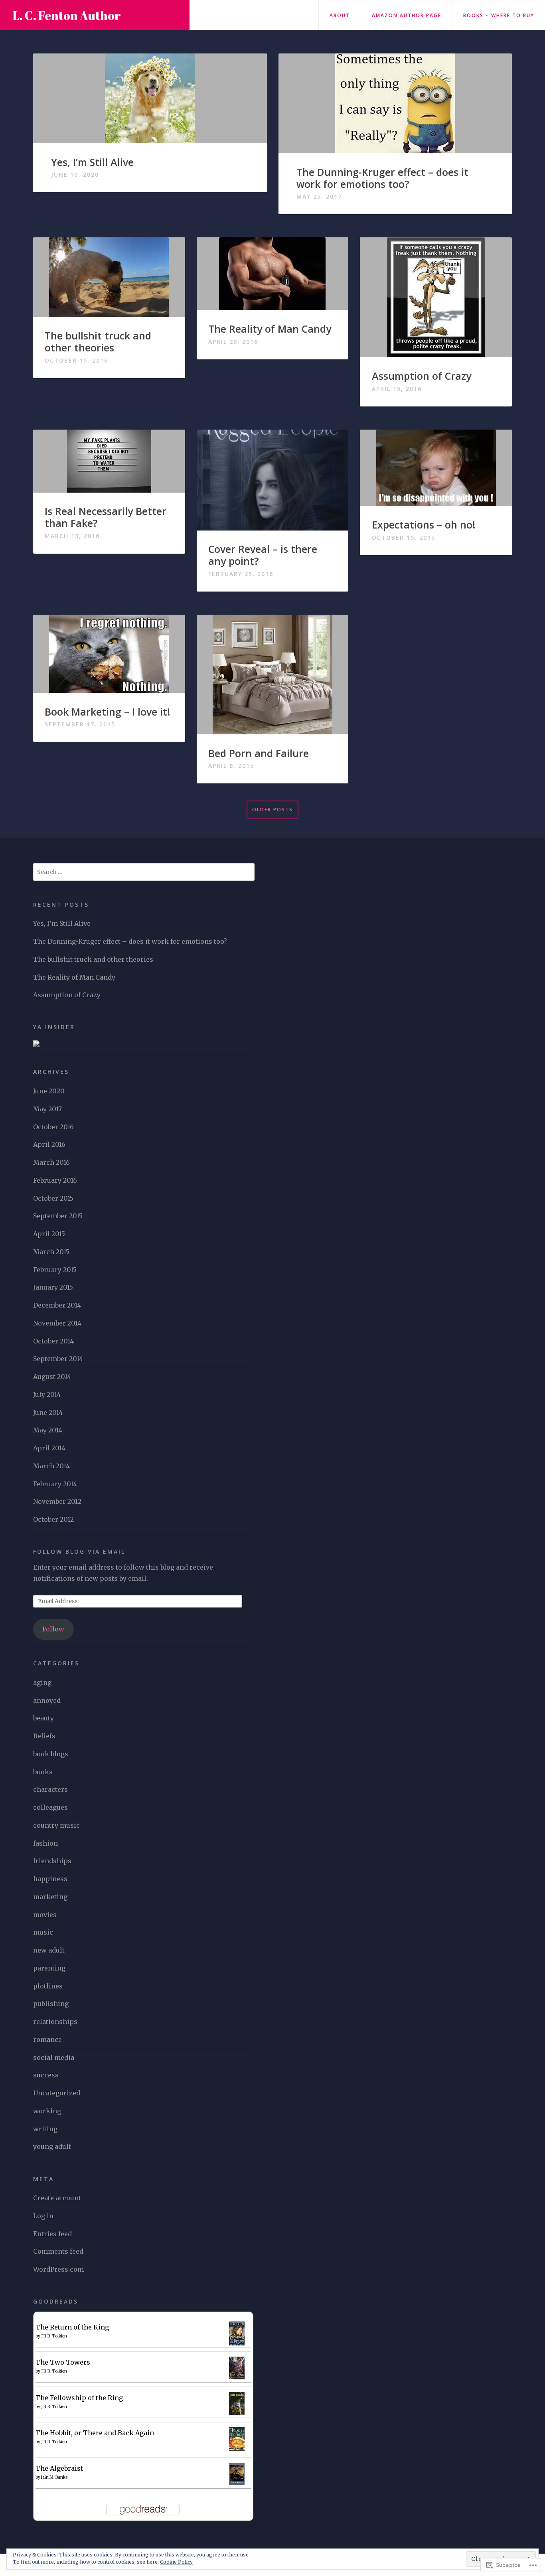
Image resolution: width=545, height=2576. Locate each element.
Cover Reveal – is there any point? (263, 555)
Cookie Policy (176, 2562)
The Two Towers (63, 2362)
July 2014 (47, 1395)
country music (56, 1825)
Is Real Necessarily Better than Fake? (106, 517)
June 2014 (48, 1412)
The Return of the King (72, 2327)
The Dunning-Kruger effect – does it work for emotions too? (382, 178)
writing (45, 2129)
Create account (57, 2198)
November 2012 (57, 1501)
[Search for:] (144, 872)
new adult (49, 1950)
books (43, 1772)
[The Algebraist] (237, 2473)
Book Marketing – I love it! (108, 712)
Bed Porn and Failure (259, 753)
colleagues (50, 1807)
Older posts (272, 810)
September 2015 (58, 1216)
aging (42, 1682)
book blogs (51, 1754)
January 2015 (53, 1287)
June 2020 (49, 1091)
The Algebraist (59, 2468)
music (43, 1932)
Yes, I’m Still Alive (92, 162)
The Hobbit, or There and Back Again (95, 2433)
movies (45, 1915)
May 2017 (47, 1109)
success (46, 2075)
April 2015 (49, 1234)
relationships (55, 2022)
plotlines (48, 1986)
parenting (49, 1968)
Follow (53, 1629)
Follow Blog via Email (79, 1551)
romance (47, 2039)
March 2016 (51, 1162)
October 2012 (53, 1519)
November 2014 (57, 1323)
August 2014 (52, 1377)
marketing (50, 1897)
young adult (52, 2146)
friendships (52, 1861)
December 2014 (57, 1305)
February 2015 (55, 1270)
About (340, 15)
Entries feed (52, 2234)
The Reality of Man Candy (270, 329)
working (47, 2111)
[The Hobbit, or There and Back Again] (237, 2439)
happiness (50, 1879)
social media (54, 2057)
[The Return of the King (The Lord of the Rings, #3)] (237, 2334)
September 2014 (58, 1359)
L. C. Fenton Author (67, 15)
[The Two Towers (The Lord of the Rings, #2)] (237, 2367)
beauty (43, 1718)
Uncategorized (57, 2093)
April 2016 (49, 1144)
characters (50, 1789)
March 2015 (51, 1252)
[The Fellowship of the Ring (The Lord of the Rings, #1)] (237, 2403)
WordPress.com (58, 2269)
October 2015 (53, 1198)
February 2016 (55, 1180)
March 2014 (51, 1466)
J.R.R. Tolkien (54, 2336)
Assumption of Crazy (422, 376)
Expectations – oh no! (424, 525)
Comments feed (58, 2251)
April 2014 (49, 1448)
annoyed (47, 1700)
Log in (43, 2216)
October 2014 (53, 1341)
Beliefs (44, 1736)
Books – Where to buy (499, 15)
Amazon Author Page (407, 15)
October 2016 (53, 1127)
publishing (51, 2004)
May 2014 (48, 1430)
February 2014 (55, 1484)
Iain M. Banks (54, 2477)
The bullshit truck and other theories (98, 341)
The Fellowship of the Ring (79, 2398)
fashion (45, 1843)
